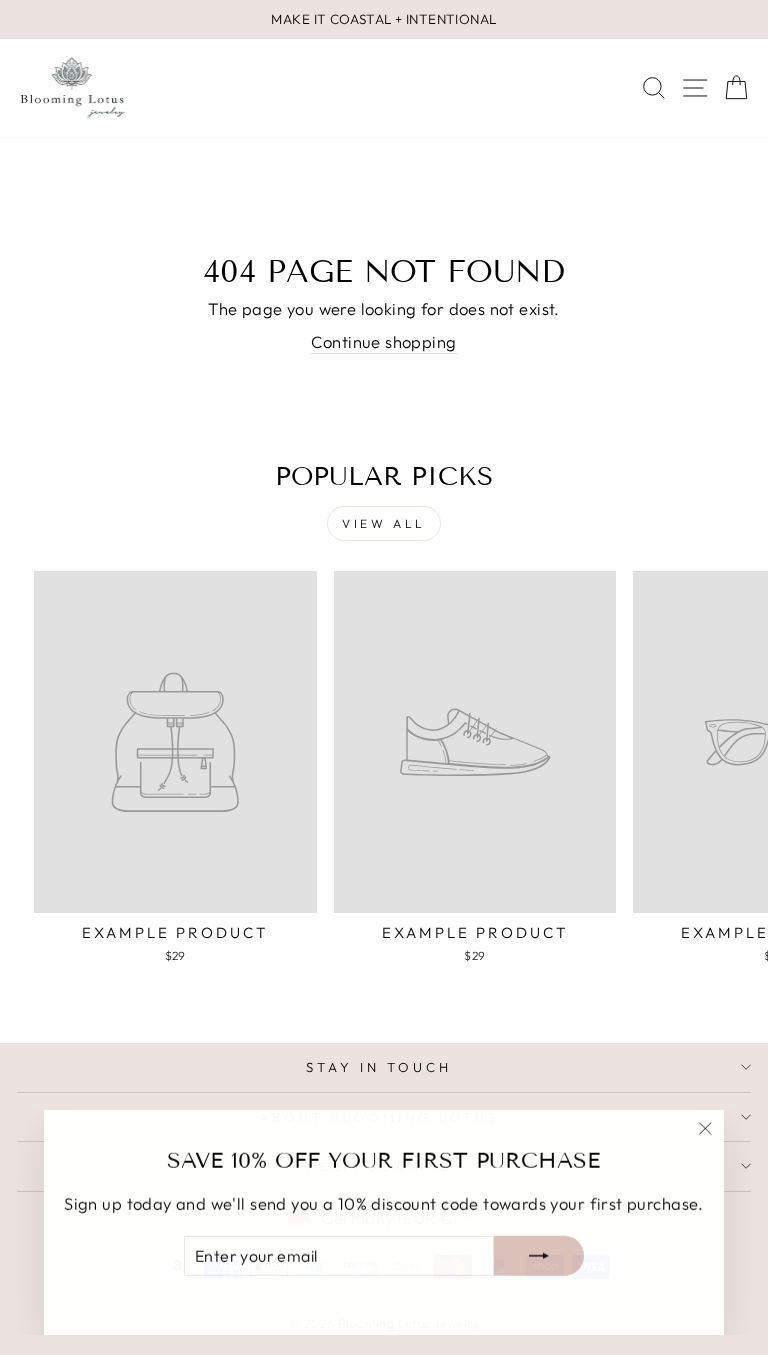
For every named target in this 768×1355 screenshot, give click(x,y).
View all (384, 523)
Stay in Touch (379, 1067)
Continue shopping (383, 341)
